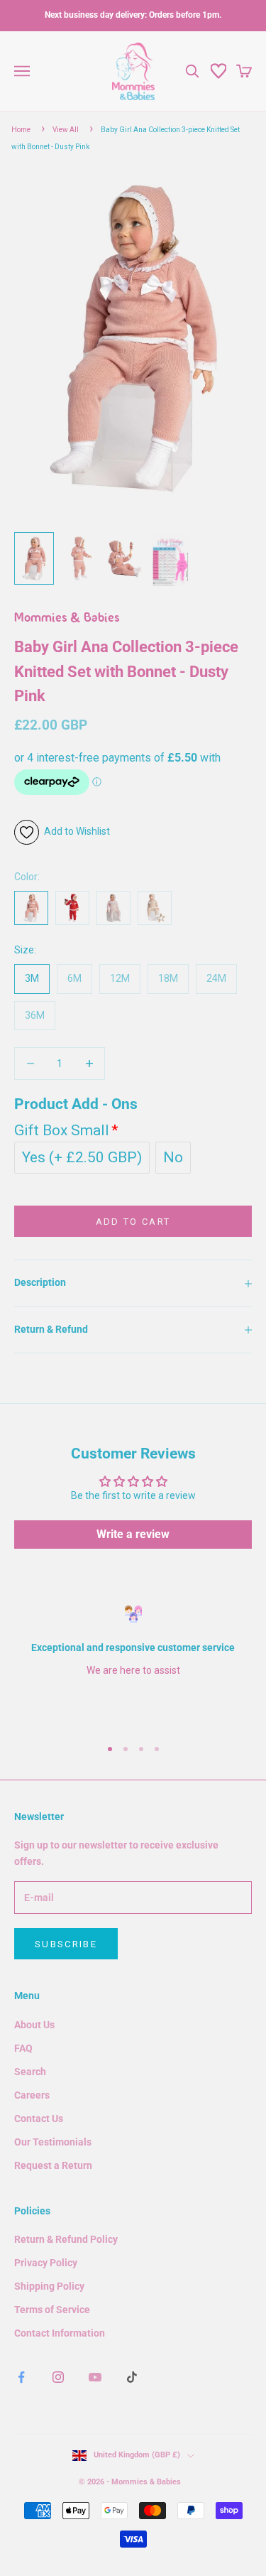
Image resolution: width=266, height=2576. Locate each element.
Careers (32, 2095)
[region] (133, 1665)
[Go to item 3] (125, 558)
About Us (34, 2025)
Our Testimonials (53, 2142)
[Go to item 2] (79, 558)
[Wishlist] (218, 71)
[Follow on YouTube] (95, 2377)
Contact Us (39, 2118)
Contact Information (60, 2333)
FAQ (23, 2048)
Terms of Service (52, 2310)
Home (21, 130)
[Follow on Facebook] (21, 2377)
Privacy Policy (46, 2263)
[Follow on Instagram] (58, 2377)
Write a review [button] (133, 1534)
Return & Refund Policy (66, 2239)
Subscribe (66, 1944)
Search (30, 2072)
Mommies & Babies (67, 619)
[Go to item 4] (170, 559)
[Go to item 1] (34, 558)
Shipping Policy (49, 2286)
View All (66, 130)
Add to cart (133, 1222)
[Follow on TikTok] (132, 2377)
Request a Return (53, 2165)
